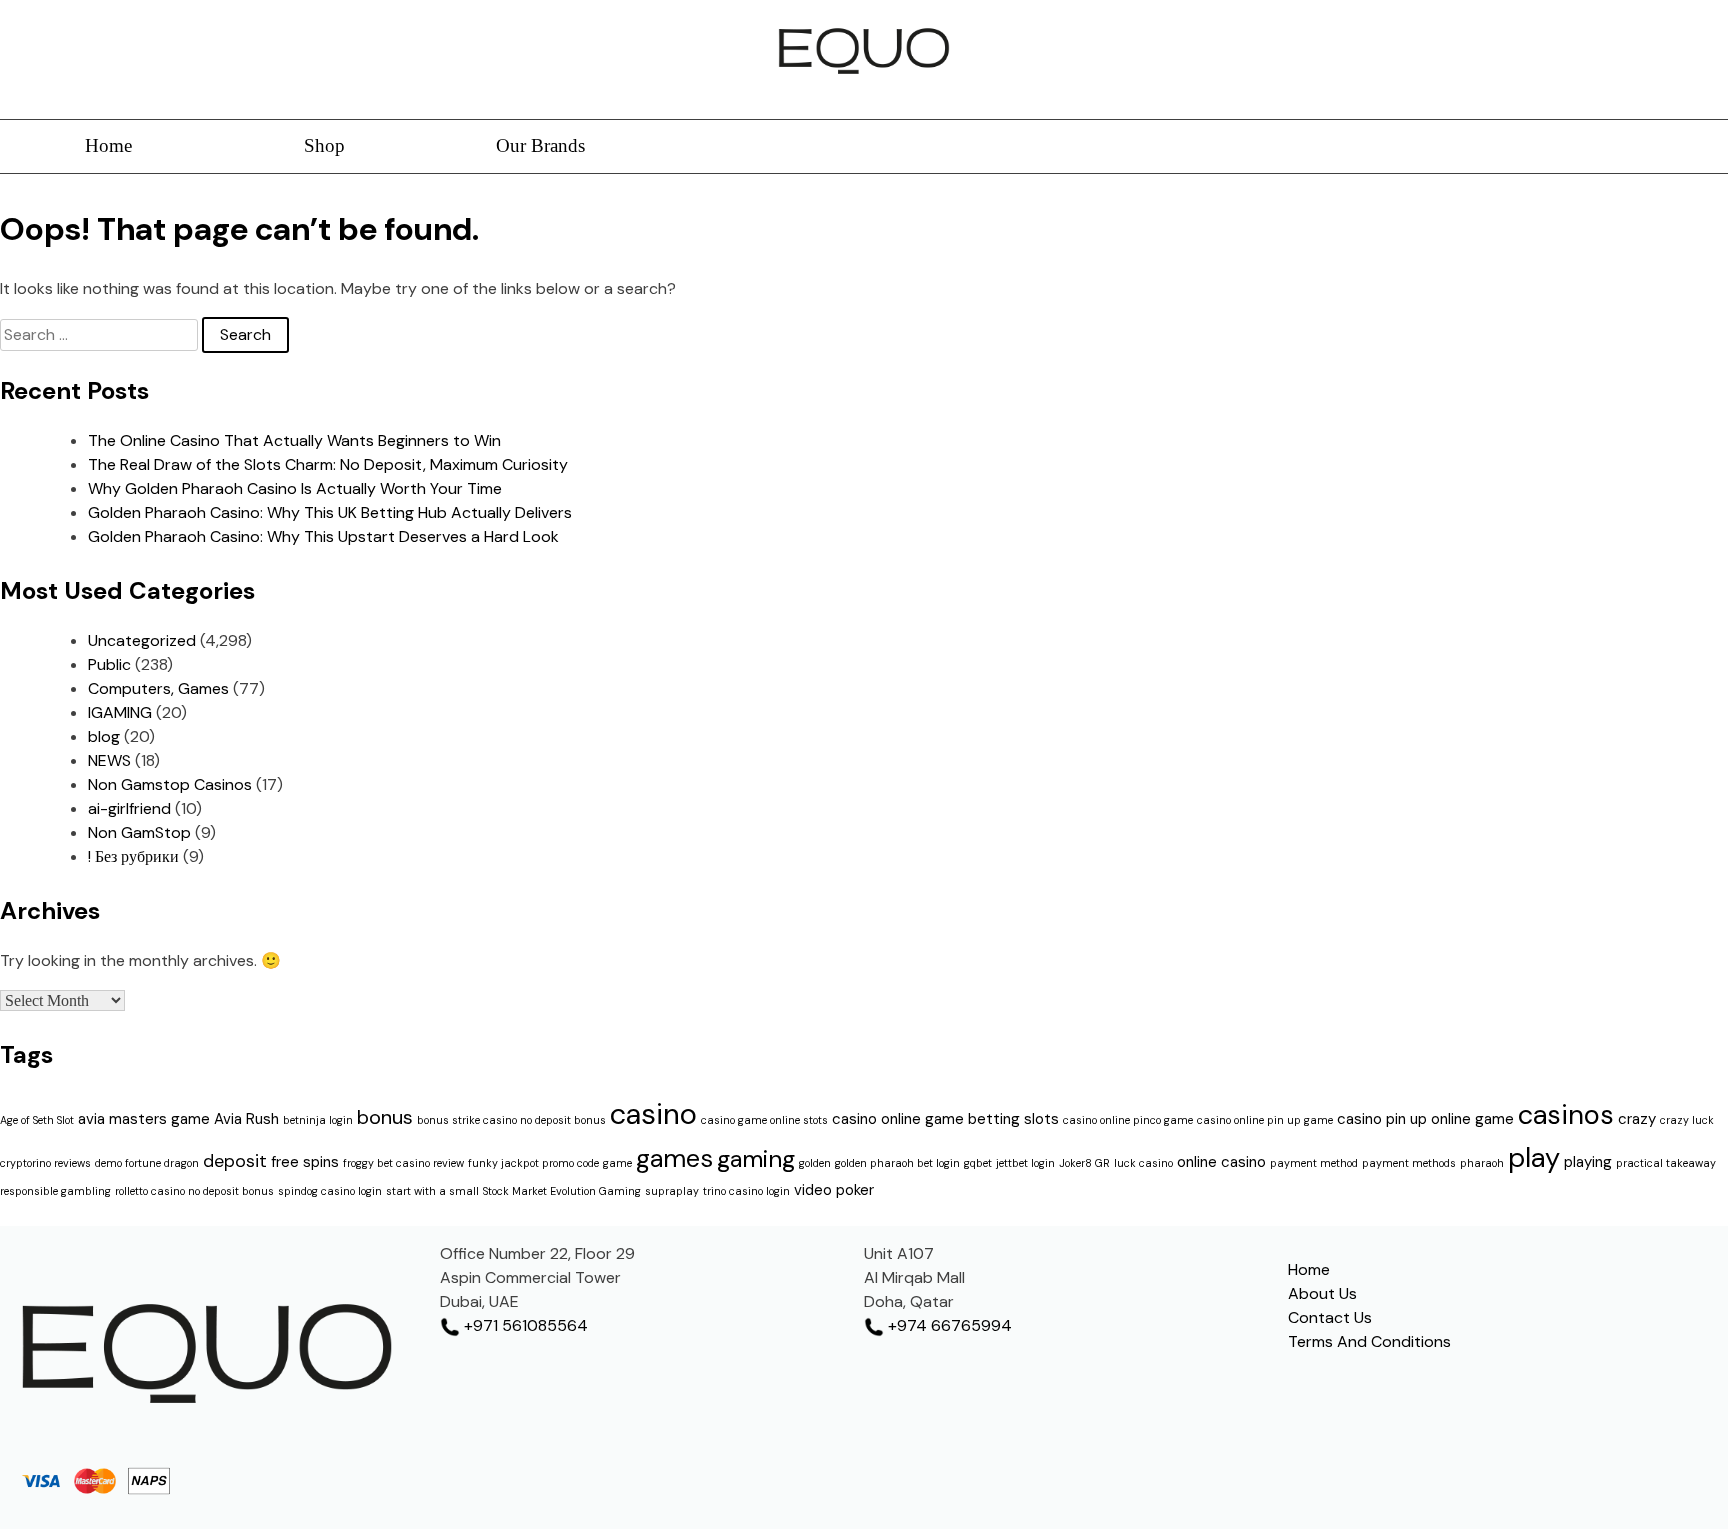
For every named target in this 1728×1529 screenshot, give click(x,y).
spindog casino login (330, 1191)
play (1534, 1157)
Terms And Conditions (1369, 1341)
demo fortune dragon (147, 1163)
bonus (385, 1117)
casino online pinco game (1128, 1120)
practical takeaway (1666, 1163)
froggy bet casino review (403, 1163)
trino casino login (746, 1191)
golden (815, 1163)
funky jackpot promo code (533, 1163)
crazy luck (1687, 1120)
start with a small (432, 1191)
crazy (1637, 1119)
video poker (834, 1190)
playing (1588, 1162)
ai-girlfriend (129, 808)
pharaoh (1482, 1163)
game (617, 1163)
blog (104, 736)
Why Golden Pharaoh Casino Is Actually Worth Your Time (295, 488)
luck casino (1143, 1163)
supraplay (672, 1191)
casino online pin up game (1265, 1120)
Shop (324, 145)
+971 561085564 (524, 1325)
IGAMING (120, 712)
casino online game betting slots (945, 1119)
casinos (1566, 1114)
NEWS (109, 760)
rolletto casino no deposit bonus (194, 1191)
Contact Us (1330, 1317)
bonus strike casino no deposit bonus (511, 1120)
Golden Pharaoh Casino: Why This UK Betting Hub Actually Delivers (330, 512)
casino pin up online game (1425, 1119)
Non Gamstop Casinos (170, 784)
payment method (1314, 1163)
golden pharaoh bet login (897, 1163)
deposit (235, 1161)
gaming (756, 1158)
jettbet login (1025, 1163)
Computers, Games (158, 688)
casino (653, 1114)
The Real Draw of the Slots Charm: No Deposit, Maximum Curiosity (328, 464)
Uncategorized (142, 640)
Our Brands (540, 145)
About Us (1322, 1293)
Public (109, 664)
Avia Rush (246, 1119)
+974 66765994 (948, 1325)
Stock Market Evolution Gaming (562, 1191)
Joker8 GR (1084, 1163)
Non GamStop (139, 832)
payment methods (1409, 1163)
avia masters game (144, 1119)
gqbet (978, 1163)
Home (108, 145)
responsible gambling (55, 1191)
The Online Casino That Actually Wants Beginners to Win (294, 440)
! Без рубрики (133, 856)
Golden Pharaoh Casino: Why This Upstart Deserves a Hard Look (323, 536)
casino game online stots (764, 1120)
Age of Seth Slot (37, 1120)
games (674, 1158)
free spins (305, 1162)
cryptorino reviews (45, 1163)
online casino (1221, 1162)
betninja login (318, 1120)
